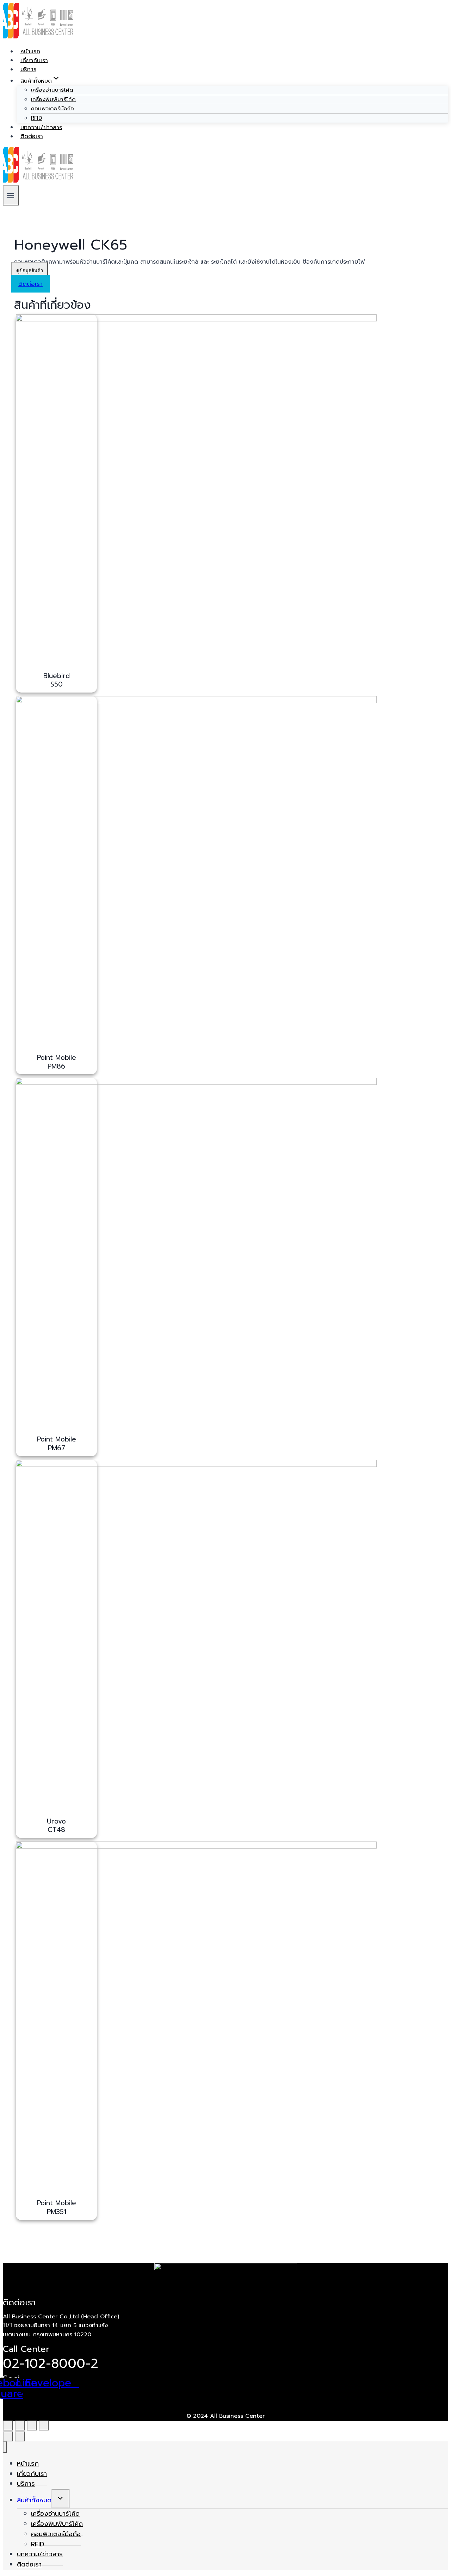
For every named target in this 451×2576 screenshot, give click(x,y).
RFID (37, 118)
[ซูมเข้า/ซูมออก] (44, 2426)
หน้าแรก (30, 51)
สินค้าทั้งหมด (34, 2500)
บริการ (28, 69)
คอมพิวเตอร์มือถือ (52, 109)
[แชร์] (20, 2426)
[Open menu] (11, 195)
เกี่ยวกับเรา (34, 60)
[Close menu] (5, 2447)
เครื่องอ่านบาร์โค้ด (52, 90)
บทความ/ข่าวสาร (41, 127)
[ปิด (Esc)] (8, 2426)
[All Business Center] (38, 37)
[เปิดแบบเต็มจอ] (32, 2426)
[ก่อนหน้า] (8, 2436)
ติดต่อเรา (32, 136)
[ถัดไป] (20, 2436)
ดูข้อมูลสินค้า (30, 270)
